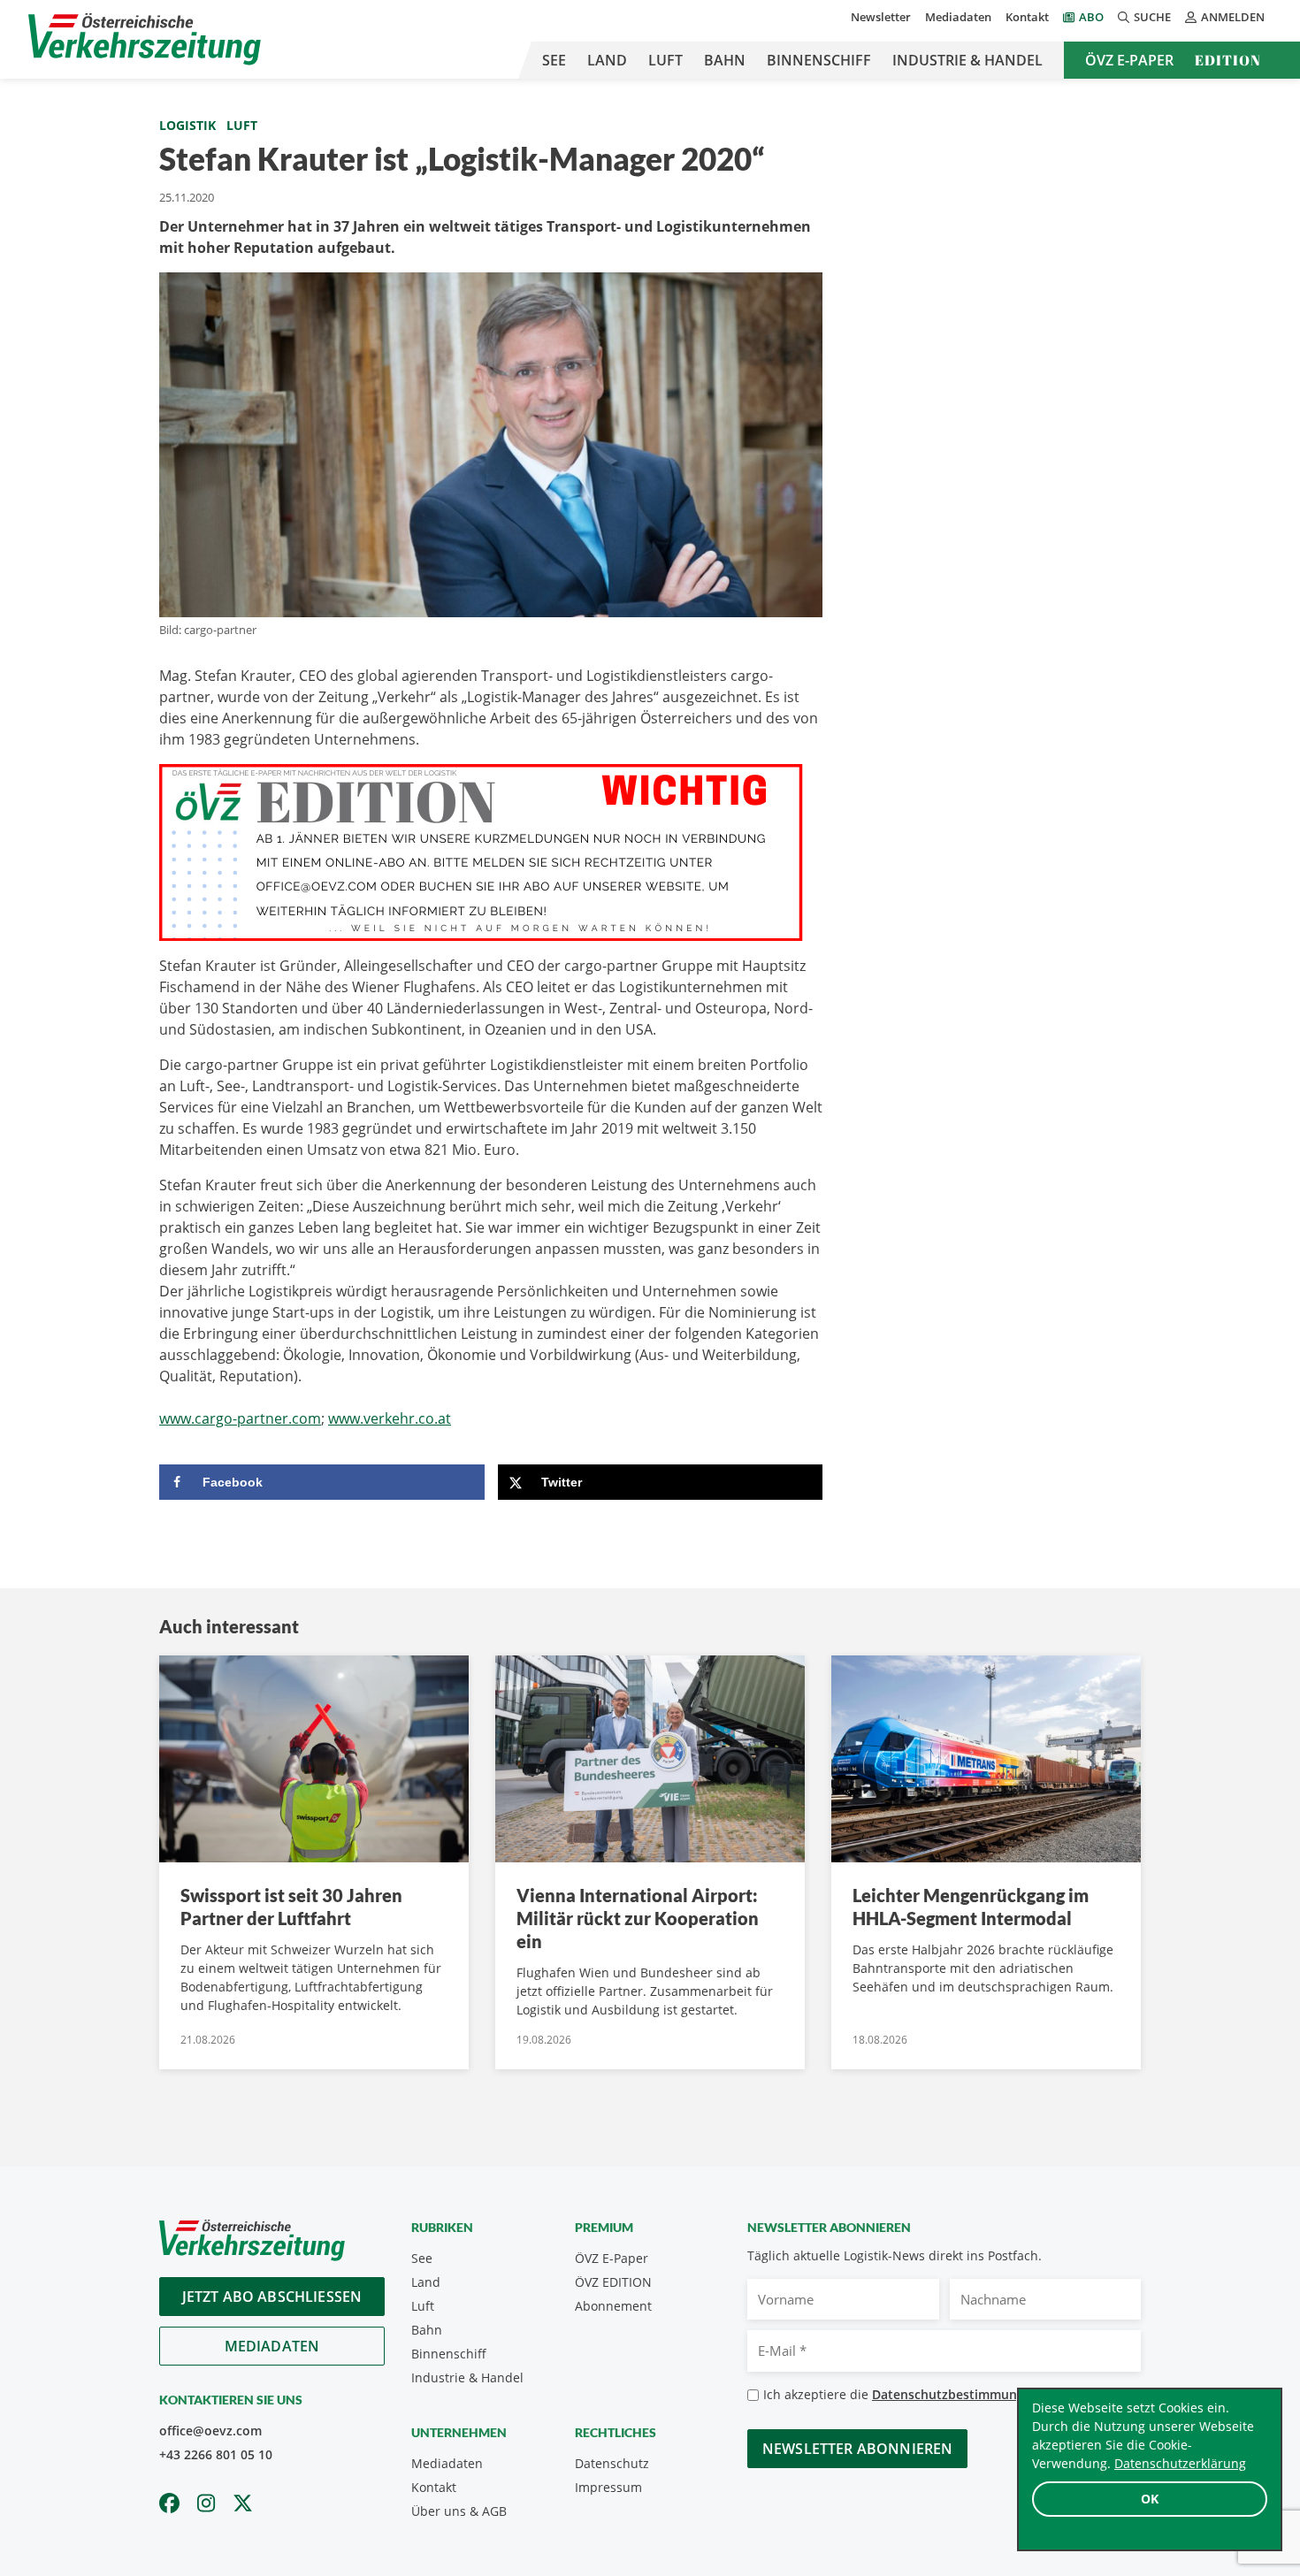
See (554, 60)
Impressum (608, 2487)
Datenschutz (612, 2463)
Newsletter (881, 17)
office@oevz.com (210, 2431)
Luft (665, 60)
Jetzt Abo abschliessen (272, 2297)
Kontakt (1027, 17)
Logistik (187, 125)
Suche (1152, 17)
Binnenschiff (819, 60)
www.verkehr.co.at (390, 1418)
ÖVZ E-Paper (1129, 60)
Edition (1228, 60)
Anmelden (1233, 17)
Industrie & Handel (967, 60)
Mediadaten (958, 17)
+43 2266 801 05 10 (216, 2454)
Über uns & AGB (459, 2511)
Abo (1091, 17)
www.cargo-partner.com (240, 1418)
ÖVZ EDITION (613, 2282)
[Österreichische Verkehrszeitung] (145, 39)
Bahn (725, 60)
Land (607, 60)
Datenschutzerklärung (1180, 2463)
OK (1150, 2499)
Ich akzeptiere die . (907, 2394)
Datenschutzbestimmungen (956, 2394)
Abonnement (613, 2306)
